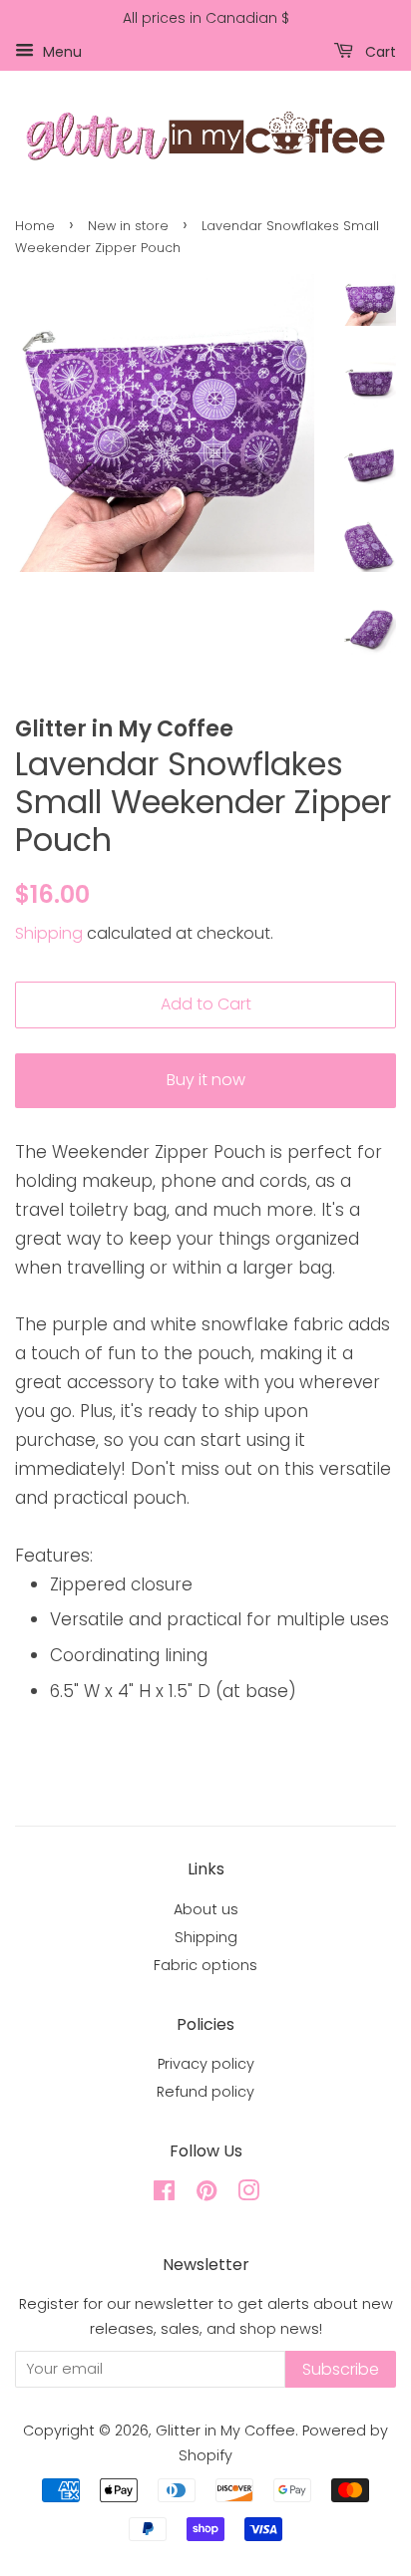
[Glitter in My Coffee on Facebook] (164, 2194)
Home (35, 226)
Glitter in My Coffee (225, 2431)
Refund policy (205, 2092)
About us (206, 1909)
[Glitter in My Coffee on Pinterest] (206, 2194)
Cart (379, 51)
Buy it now (206, 1080)
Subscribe (341, 2369)
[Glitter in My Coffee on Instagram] (248, 2194)
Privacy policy (206, 2064)
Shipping (49, 933)
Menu (60, 51)
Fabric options (205, 1965)
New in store (128, 226)
